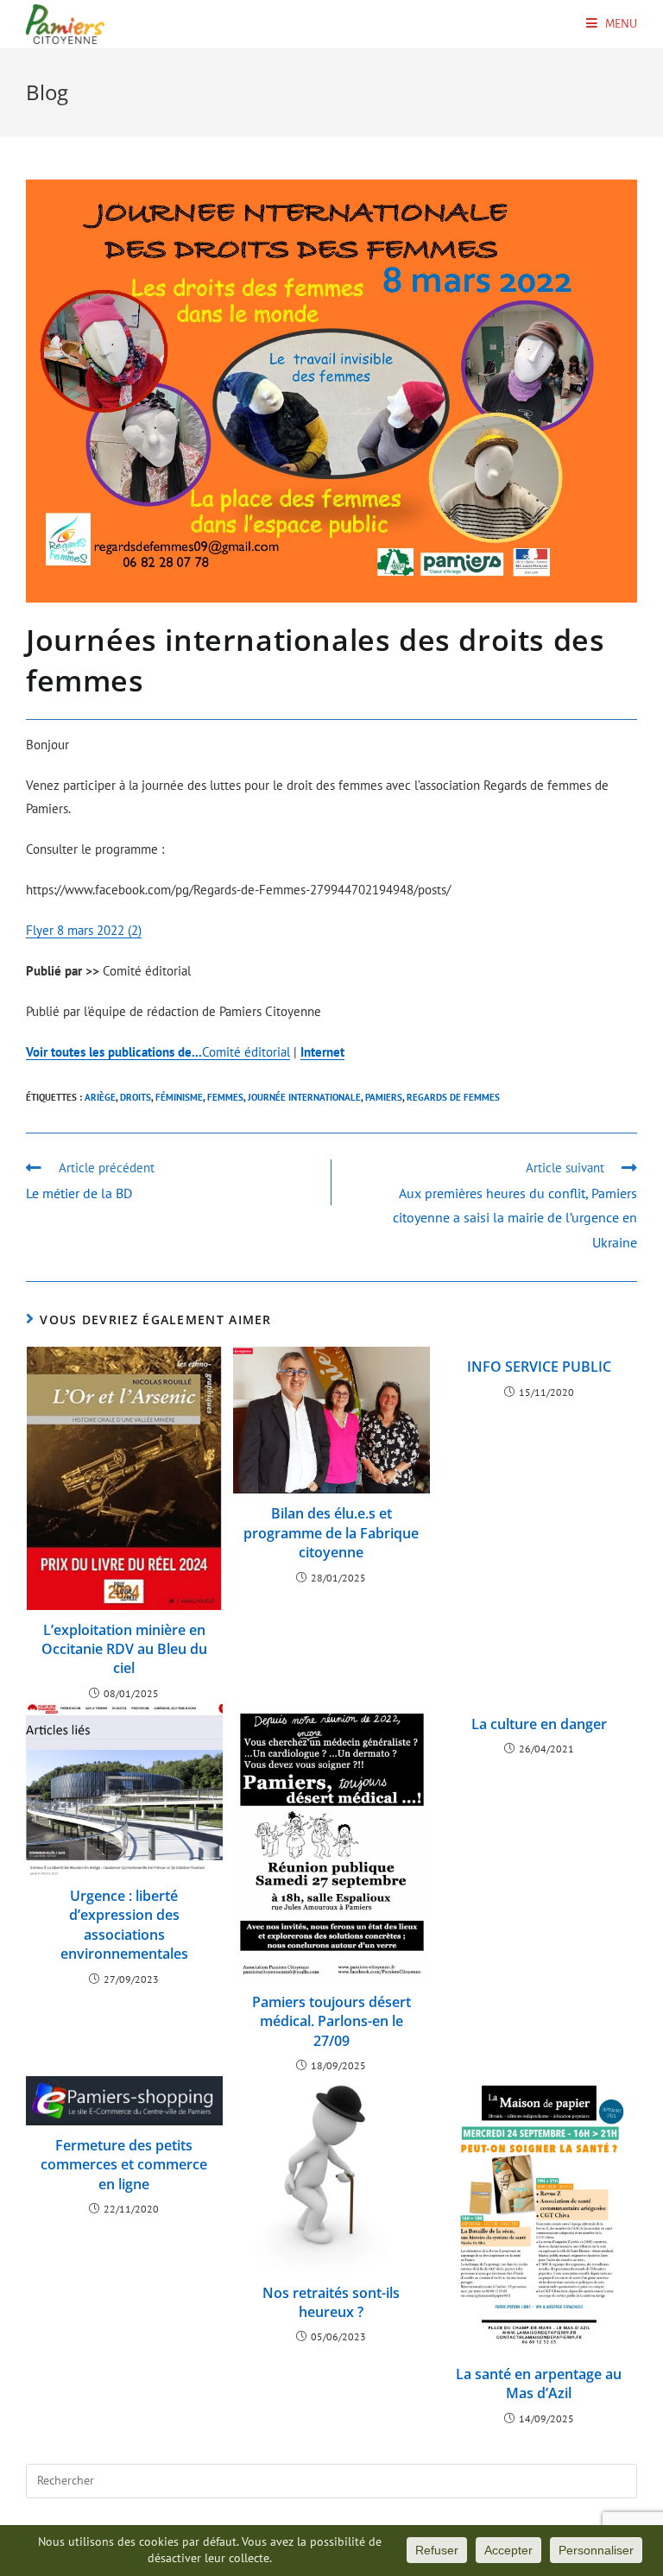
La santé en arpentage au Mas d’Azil (539, 2383)
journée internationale (304, 1097)
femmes (225, 1097)
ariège (100, 1097)
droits (136, 1097)
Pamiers (384, 1097)
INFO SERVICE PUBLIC (539, 1367)
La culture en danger (539, 1724)
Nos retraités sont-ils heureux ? (331, 2302)
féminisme (179, 1097)
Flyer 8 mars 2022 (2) (84, 930)
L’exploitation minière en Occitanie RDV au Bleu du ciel (124, 1649)
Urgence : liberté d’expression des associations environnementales (124, 1925)
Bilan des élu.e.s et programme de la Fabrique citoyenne (331, 1533)
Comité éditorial (158, 1052)
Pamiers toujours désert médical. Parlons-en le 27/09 (331, 2021)
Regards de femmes (453, 1097)
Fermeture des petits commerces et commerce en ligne (124, 2165)
